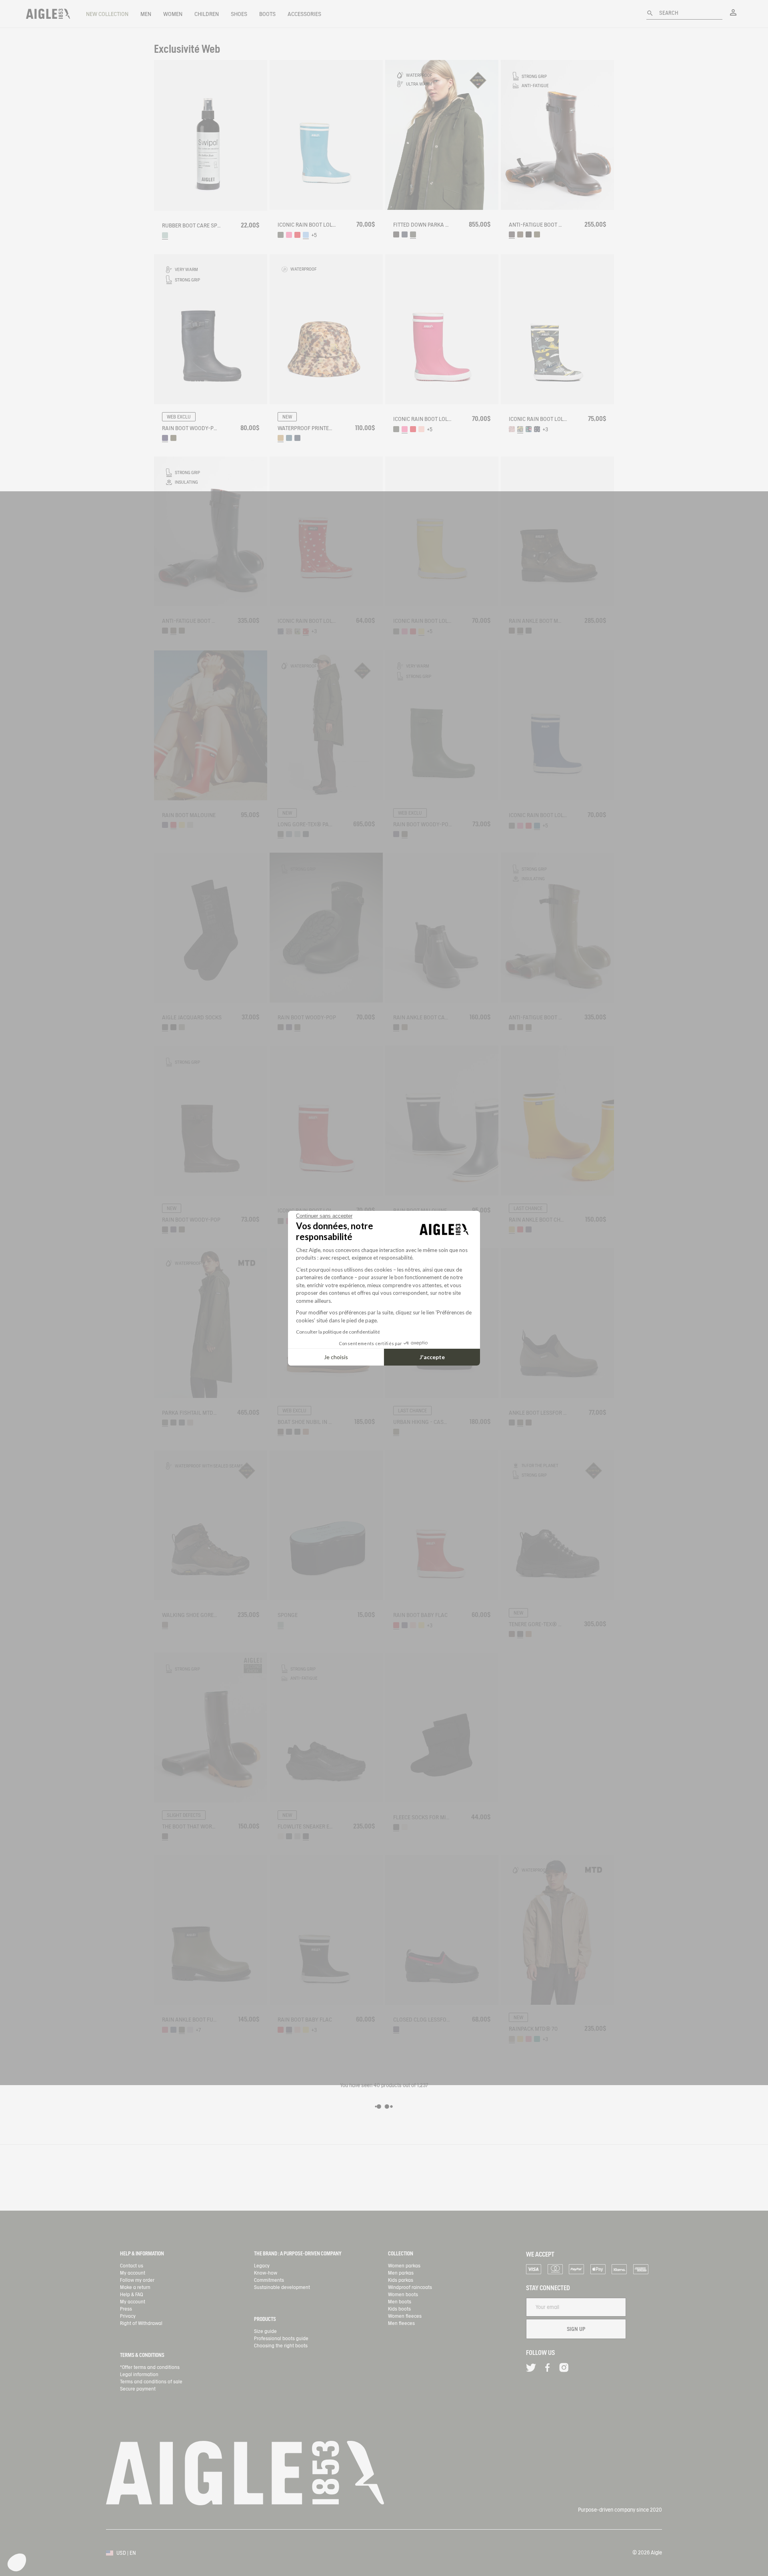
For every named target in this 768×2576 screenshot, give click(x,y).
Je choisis (336, 1357)
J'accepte (432, 1357)
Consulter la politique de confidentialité (338, 1332)
